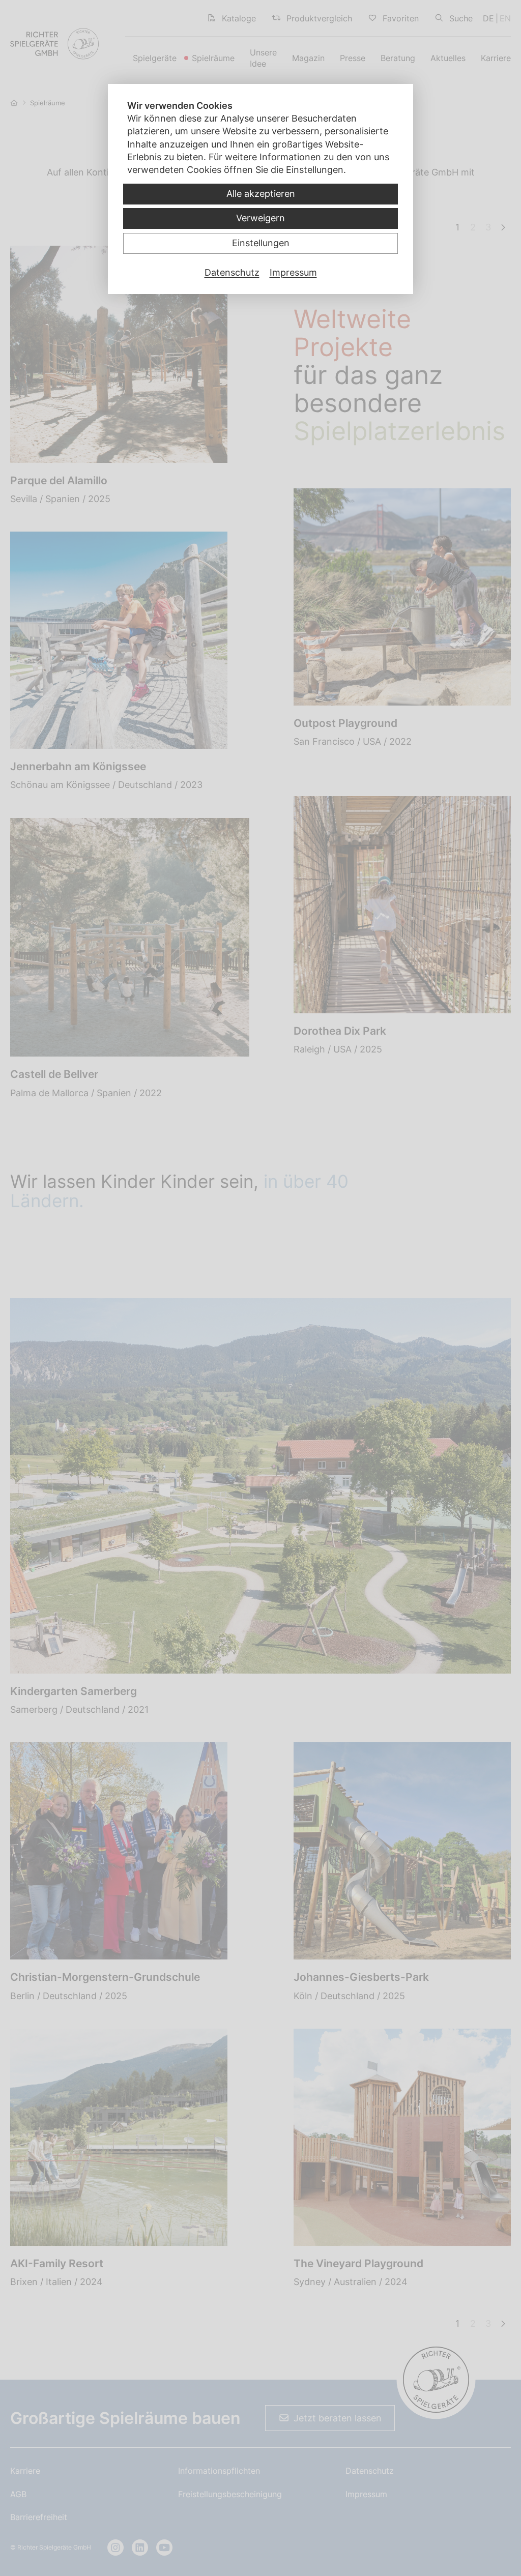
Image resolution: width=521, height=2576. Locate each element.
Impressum (293, 272)
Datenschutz (232, 272)
